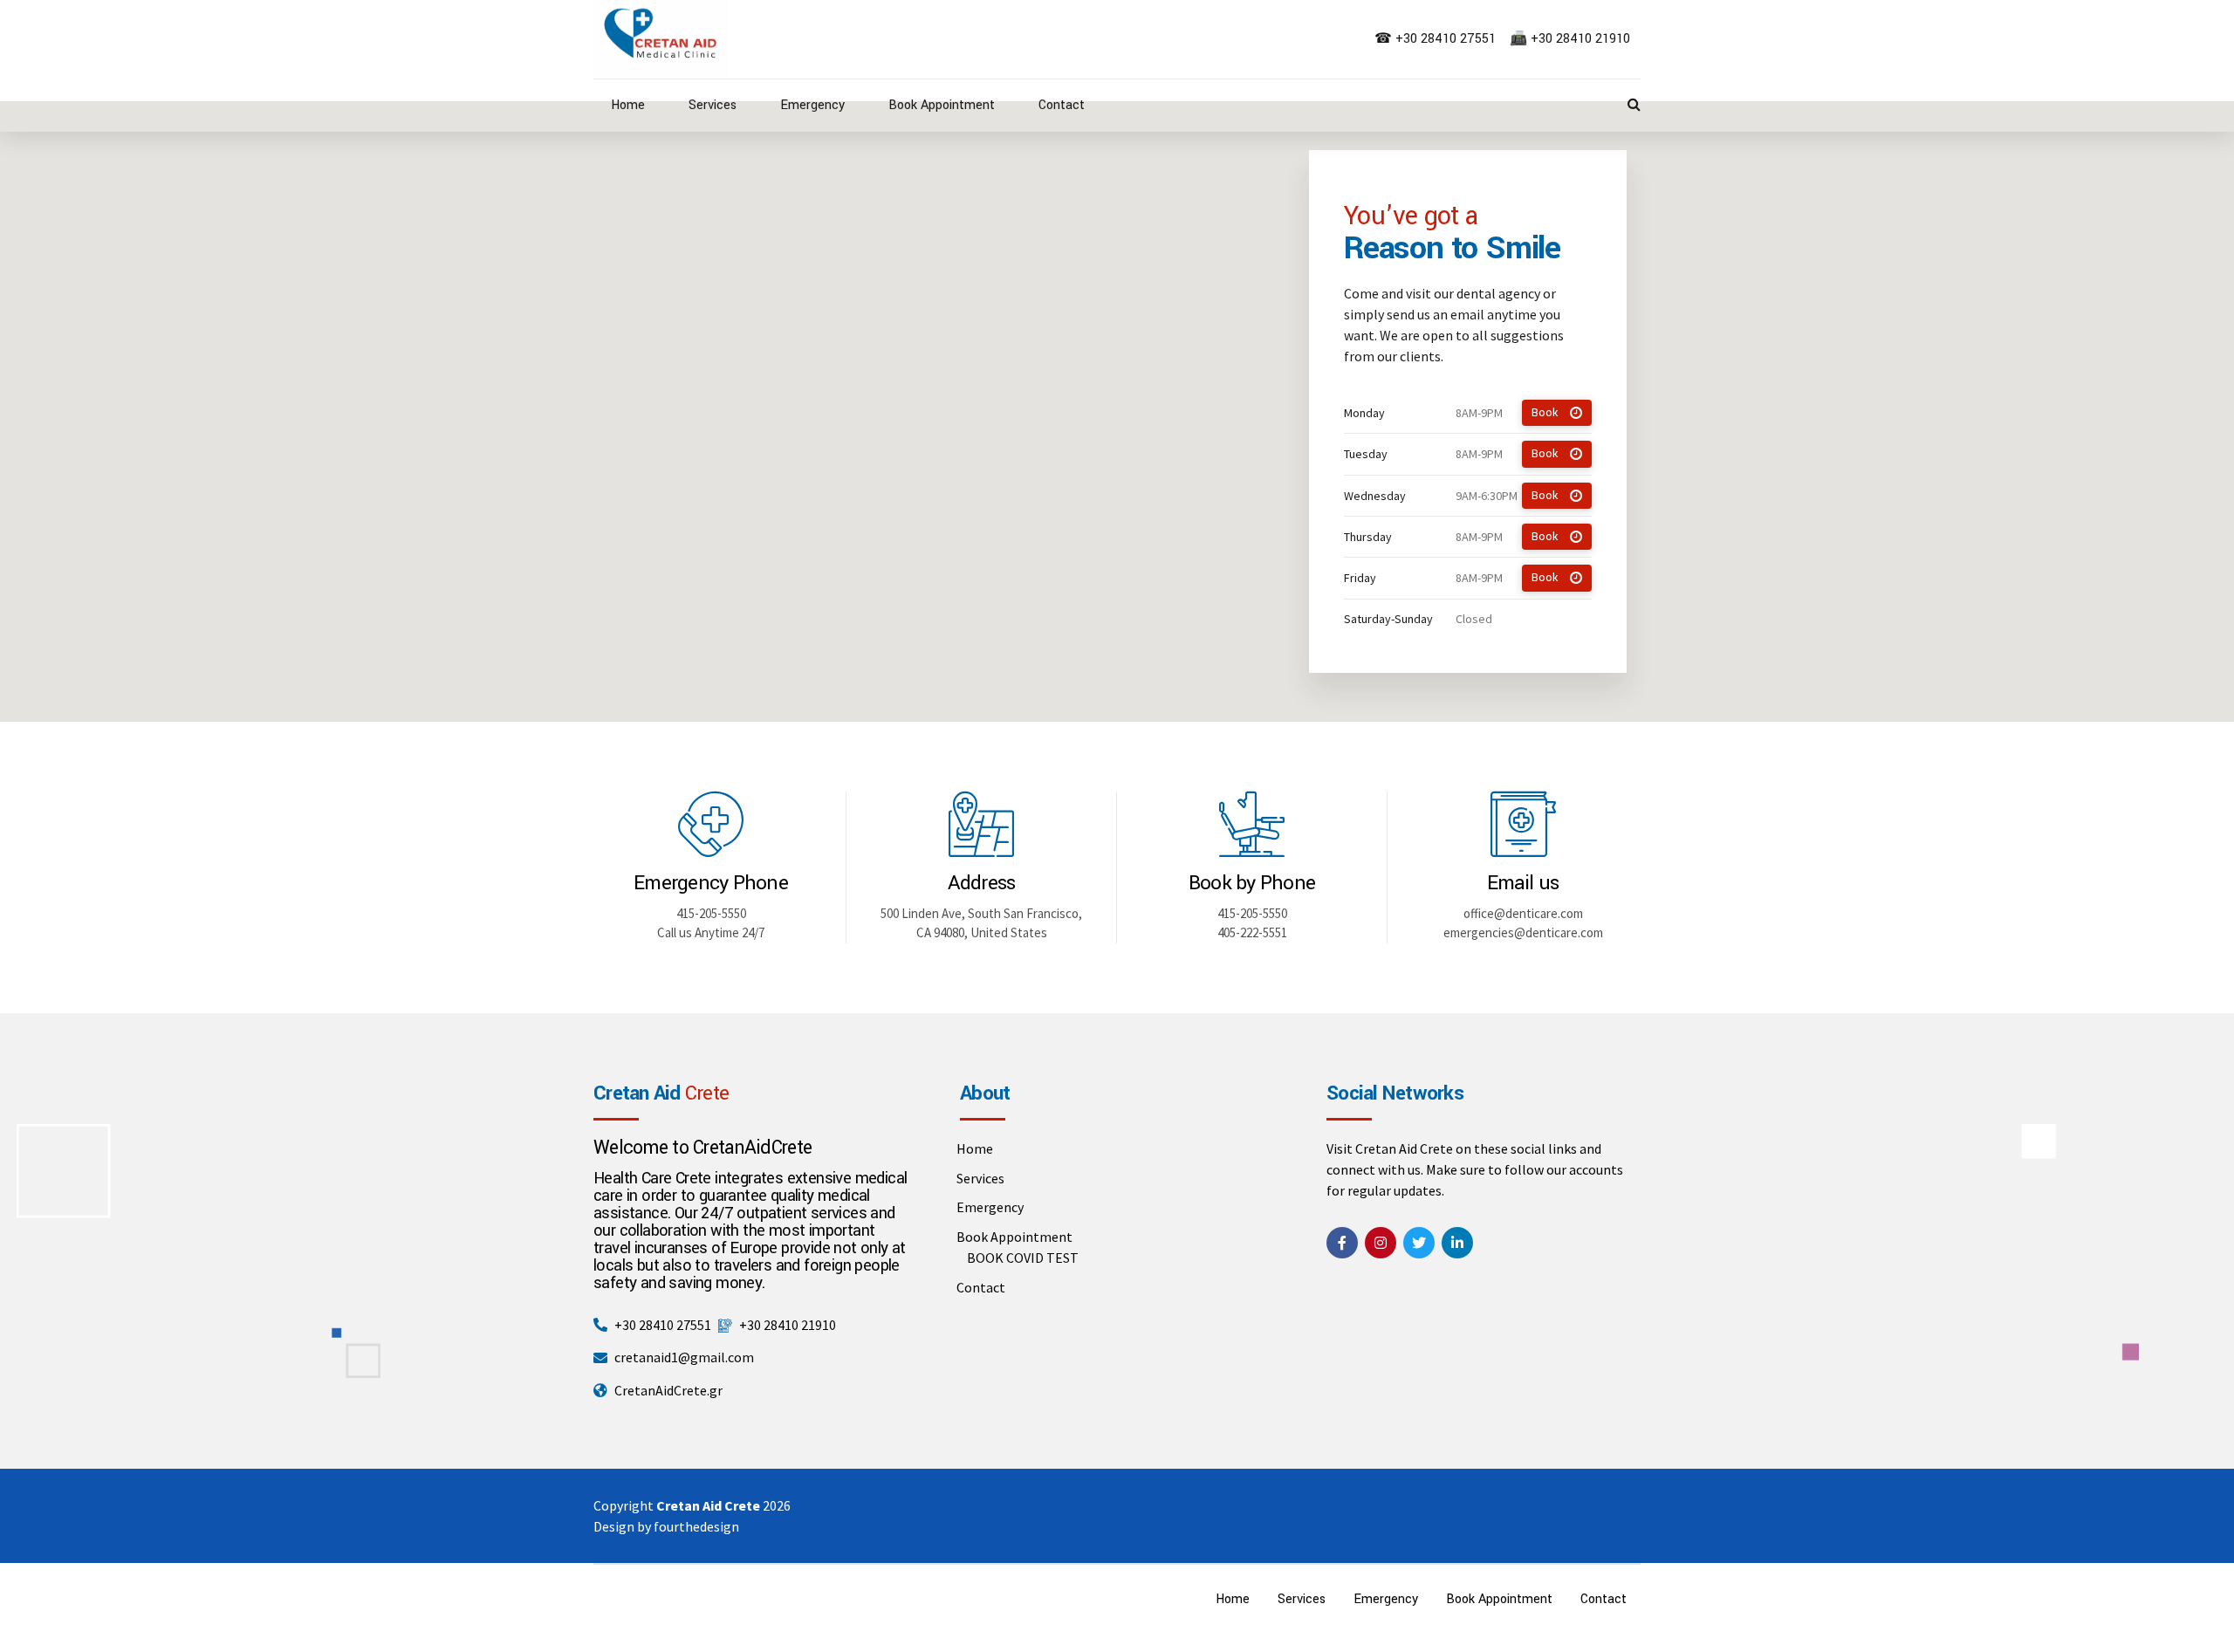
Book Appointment (942, 105)
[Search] (1634, 104)
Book (1545, 413)
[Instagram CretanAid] (1381, 1243)
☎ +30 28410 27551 (1437, 39)
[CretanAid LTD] (1342, 1243)
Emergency (812, 105)
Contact (1062, 105)
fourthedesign (696, 1526)
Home (628, 105)
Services (713, 105)
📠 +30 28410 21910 (1572, 39)
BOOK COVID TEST (1023, 1258)
